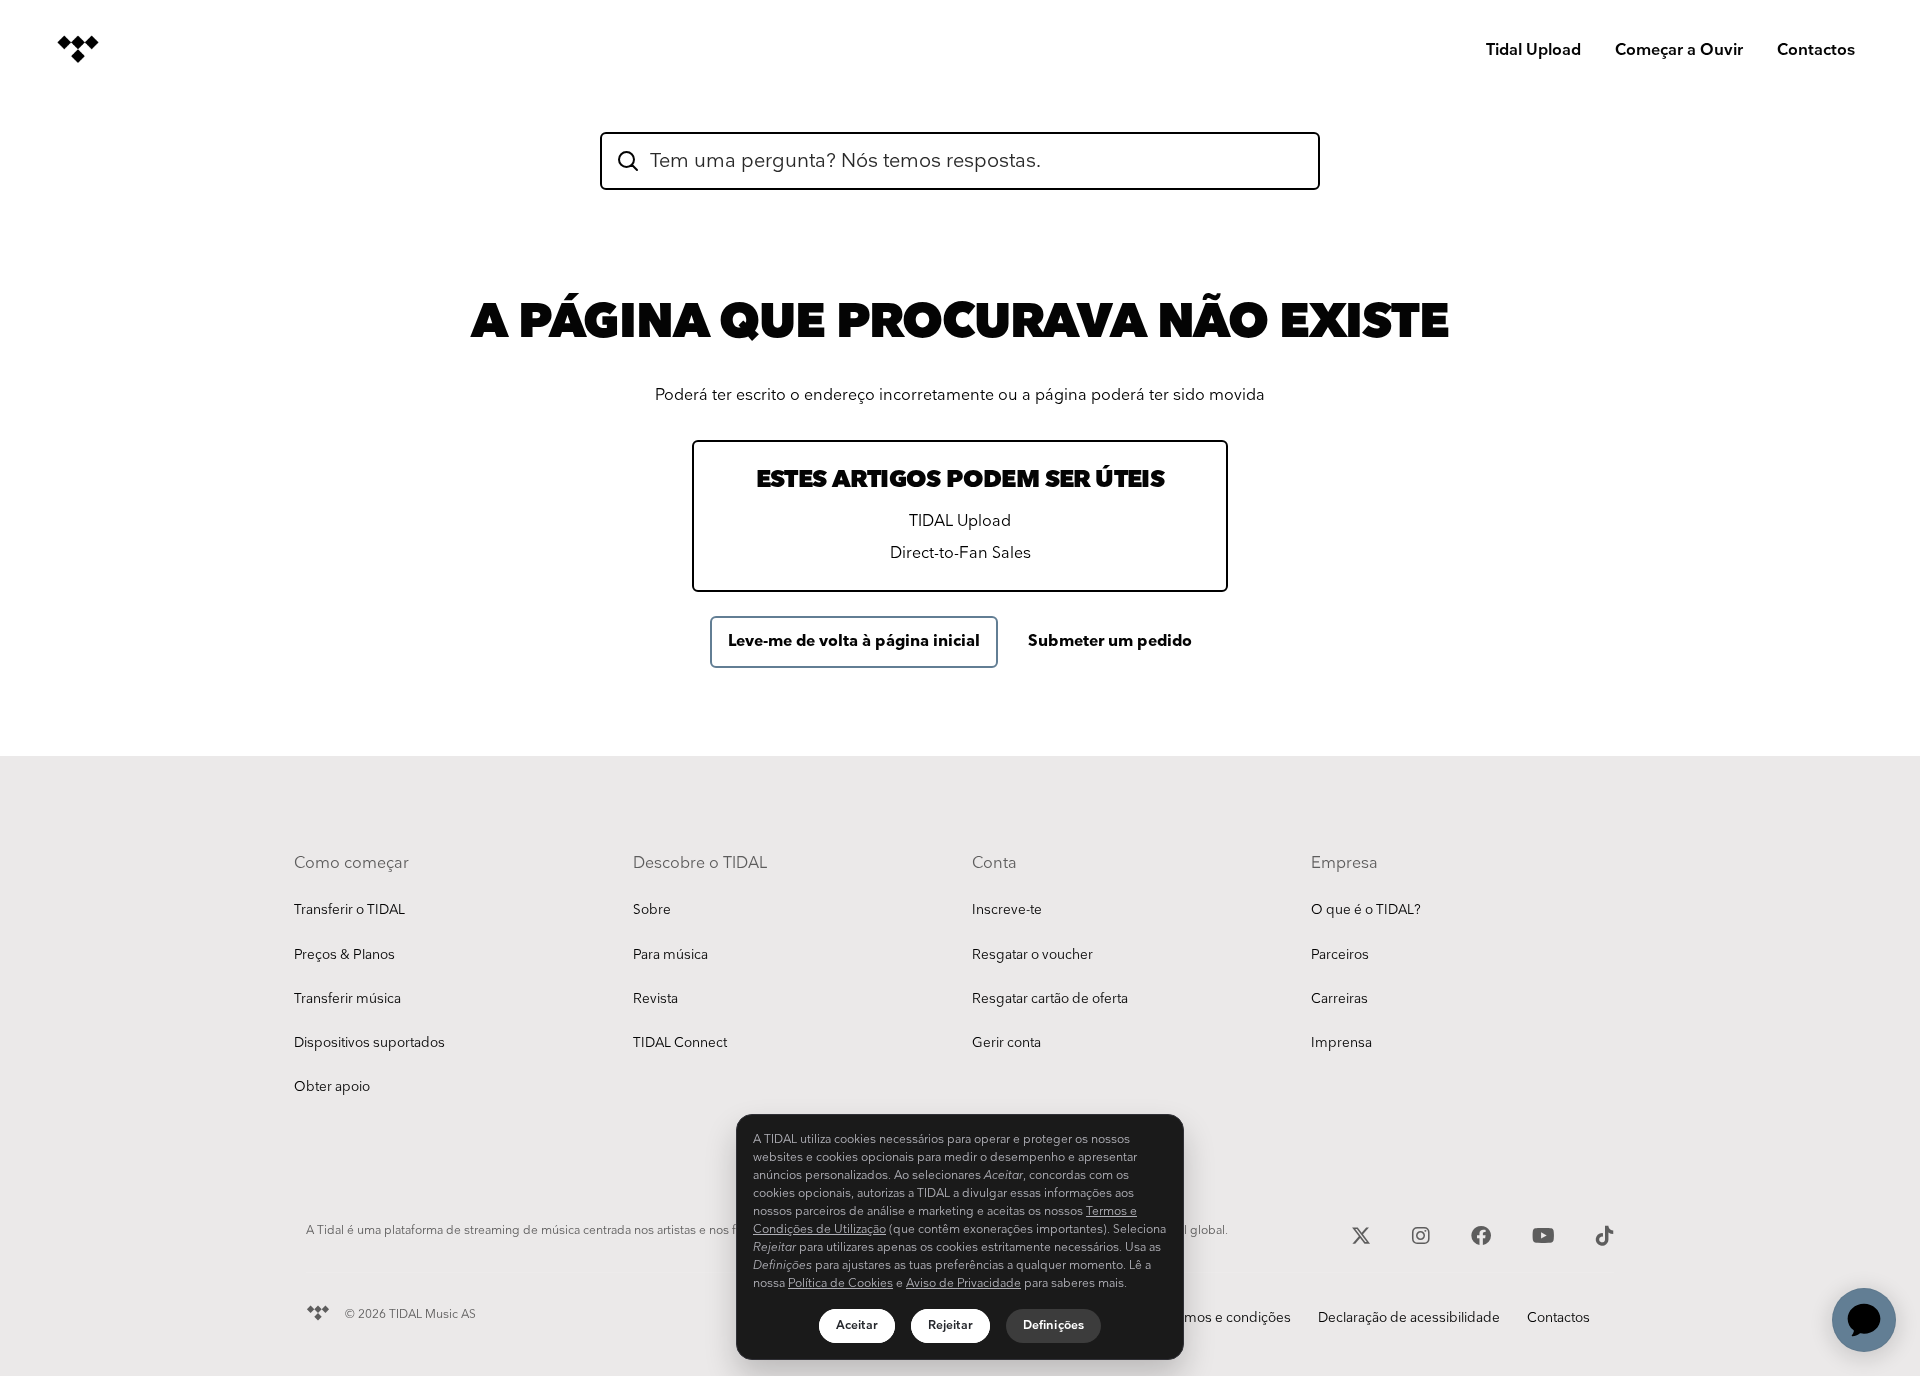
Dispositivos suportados (369, 1043)
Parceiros (1340, 955)
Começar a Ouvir (1679, 50)
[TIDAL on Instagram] (1423, 1234)
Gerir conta (1006, 1043)
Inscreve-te (1007, 910)
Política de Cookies (840, 1283)
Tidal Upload (1533, 50)
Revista (655, 999)
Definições (1053, 1325)
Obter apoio (332, 1087)
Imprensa (1341, 1043)
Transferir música (347, 999)
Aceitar (857, 1325)
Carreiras (1339, 999)
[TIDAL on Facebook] (1483, 1234)
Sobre (652, 910)
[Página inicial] (78, 49)
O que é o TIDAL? (1366, 910)
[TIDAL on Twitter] (1363, 1234)
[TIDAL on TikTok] (1605, 1234)
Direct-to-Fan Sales (960, 553)
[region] (960, 1237)
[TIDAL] (318, 1310)
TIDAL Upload (960, 521)
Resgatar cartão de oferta (1050, 999)
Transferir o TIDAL (349, 910)
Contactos (1816, 50)
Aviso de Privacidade (963, 1283)
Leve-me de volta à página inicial (854, 641)
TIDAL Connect (680, 1043)
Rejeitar (950, 1325)
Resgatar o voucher (1032, 955)
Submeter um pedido (1110, 641)
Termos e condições (1227, 1318)
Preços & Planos (344, 955)
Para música (670, 955)
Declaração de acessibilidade (1409, 1318)
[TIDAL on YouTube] (1546, 1234)
